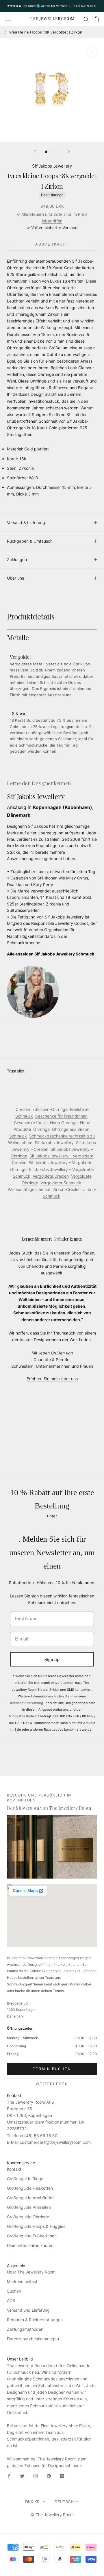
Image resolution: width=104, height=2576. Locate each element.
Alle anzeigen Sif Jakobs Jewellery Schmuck (51, 954)
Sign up (52, 1659)
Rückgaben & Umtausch (30, 541)
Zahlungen (17, 559)
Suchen (14, 2291)
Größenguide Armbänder (30, 2198)
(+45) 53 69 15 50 (40, 2136)
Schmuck (18, 1136)
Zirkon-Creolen (67, 1189)
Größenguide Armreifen (29, 2207)
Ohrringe (41, 1129)
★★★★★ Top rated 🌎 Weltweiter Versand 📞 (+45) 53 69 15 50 (52, 6)
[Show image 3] (58, 152)
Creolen (23, 1109)
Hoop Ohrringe (64, 1123)
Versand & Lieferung (26, 523)
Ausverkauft (52, 244)
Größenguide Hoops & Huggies (36, 2226)
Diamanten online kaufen (30, 2245)
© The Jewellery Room (52, 2515)
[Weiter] (69, 151)
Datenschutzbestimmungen (33, 2339)
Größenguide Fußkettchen (32, 2236)
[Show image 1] (46, 152)
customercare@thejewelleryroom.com (55, 2142)
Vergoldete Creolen (51, 1176)
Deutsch (64, 2502)
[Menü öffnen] (8, 19)
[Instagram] (36, 2476)
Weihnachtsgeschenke (29, 1189)
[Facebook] (9, 2476)
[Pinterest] (49, 2476)
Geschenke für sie (31, 1123)
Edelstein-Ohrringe (50, 1109)
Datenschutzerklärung (26, 1703)
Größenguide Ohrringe (28, 2217)
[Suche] (86, 19)
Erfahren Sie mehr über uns (52, 1379)
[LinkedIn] (62, 2476)
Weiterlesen (52, 2084)
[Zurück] (35, 151)
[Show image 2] (52, 152)
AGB (11, 2301)
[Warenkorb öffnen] (96, 19)
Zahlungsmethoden (25, 2329)
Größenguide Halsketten (30, 2188)
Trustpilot (16, 1071)
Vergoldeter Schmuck (61, 1183)
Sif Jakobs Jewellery (52, 166)
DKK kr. (33, 2502)
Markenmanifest (22, 2281)
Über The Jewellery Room (31, 2272)
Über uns (15, 578)
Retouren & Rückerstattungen (35, 2320)
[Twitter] (22, 2476)
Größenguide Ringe (25, 2179)
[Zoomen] (92, 52)
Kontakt (14, 2169)
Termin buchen (52, 2069)
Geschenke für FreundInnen (61, 1116)
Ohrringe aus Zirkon (71, 1129)
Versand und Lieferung (28, 2310)
